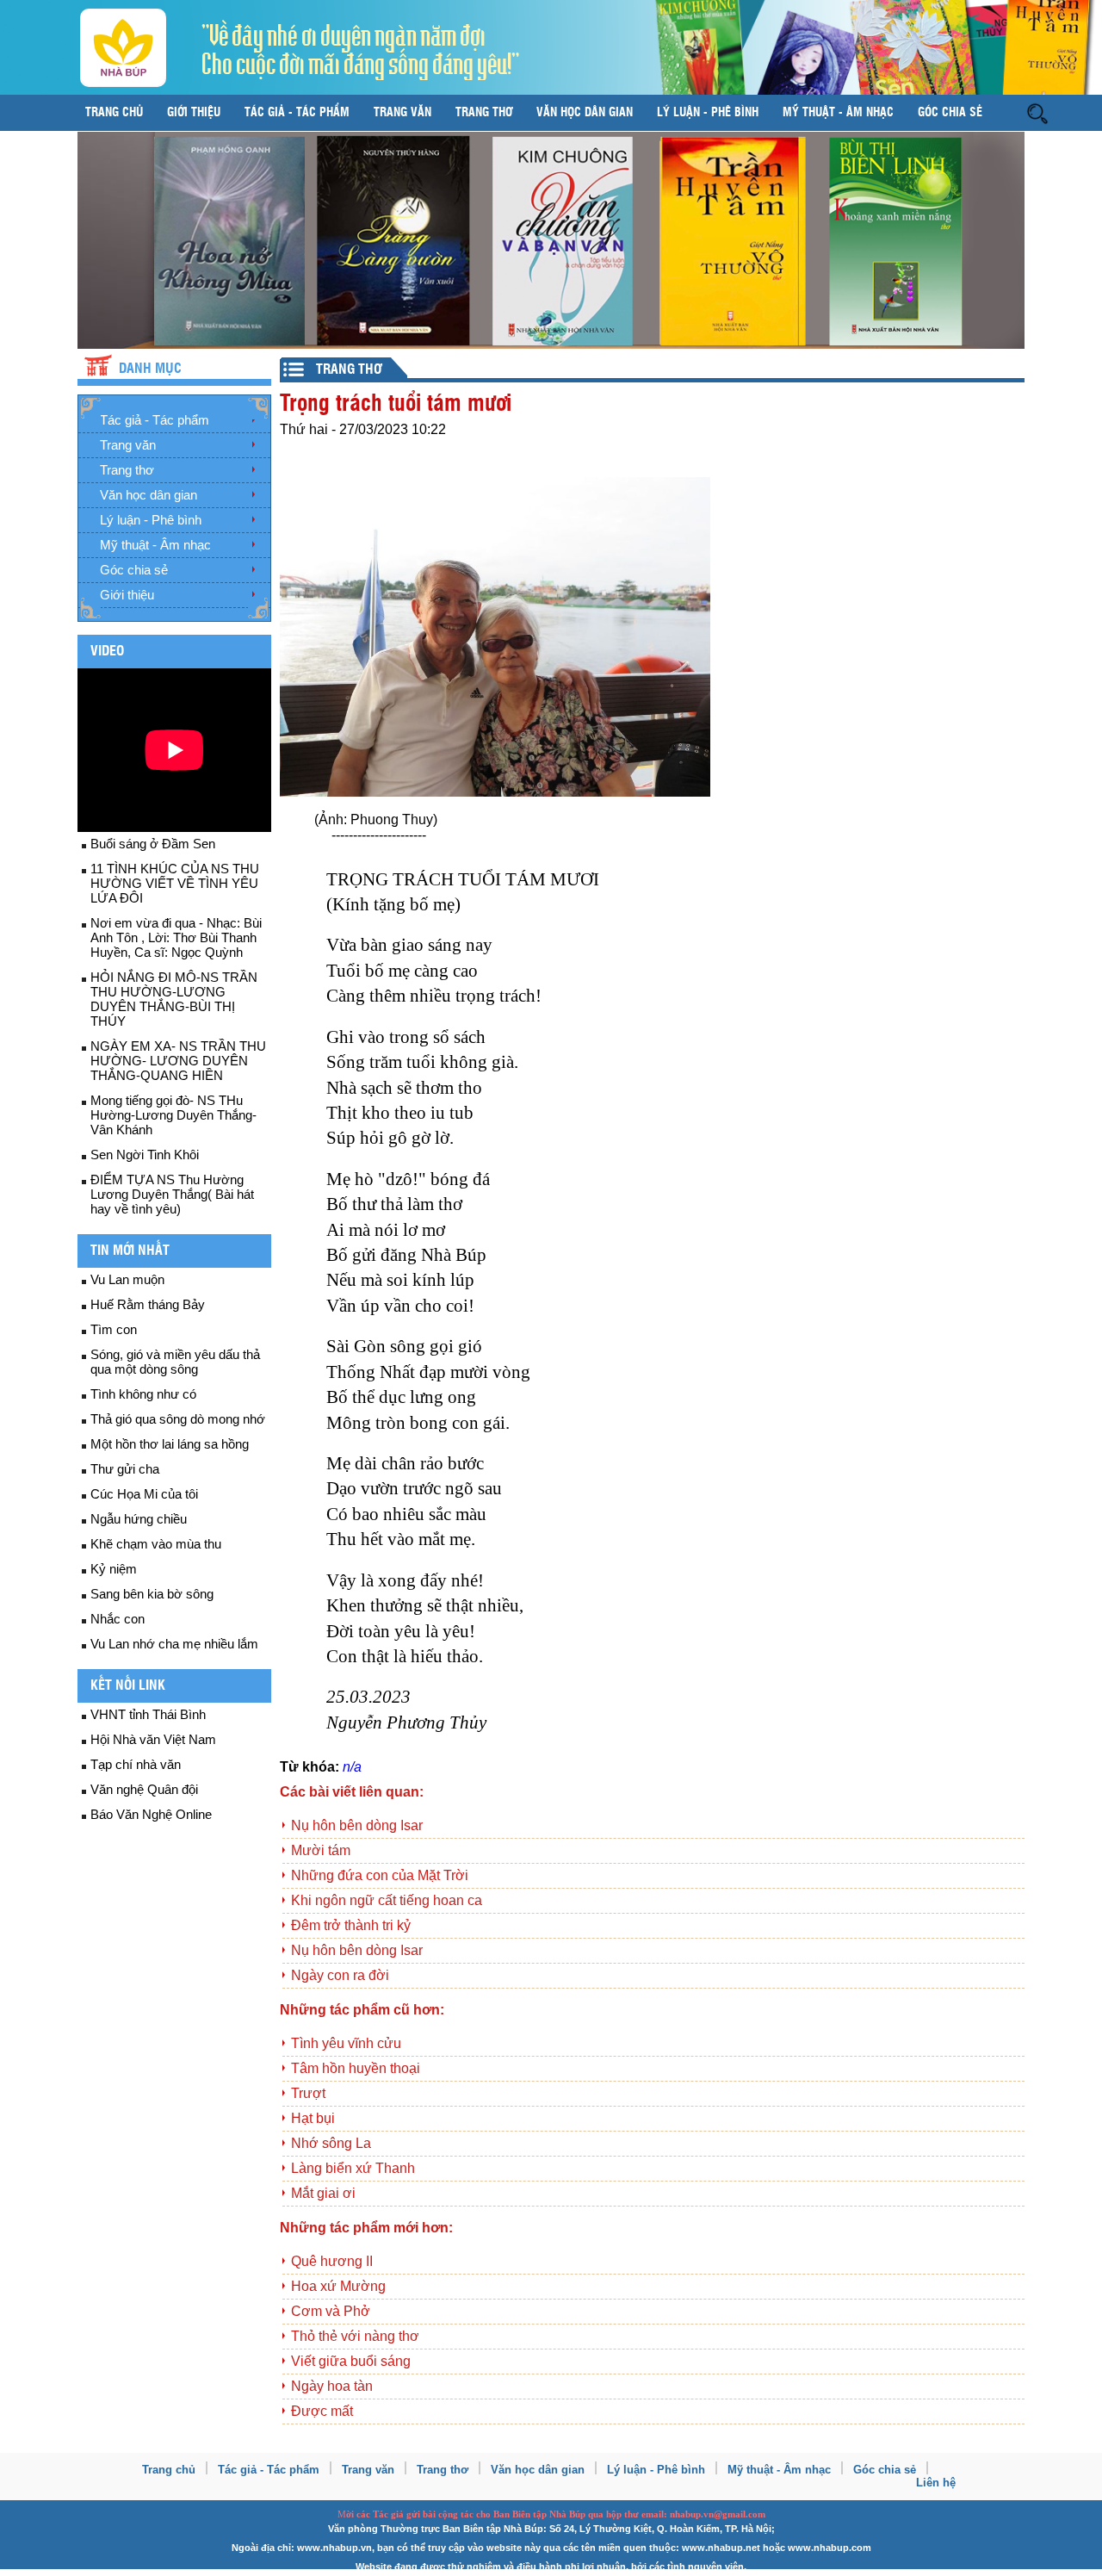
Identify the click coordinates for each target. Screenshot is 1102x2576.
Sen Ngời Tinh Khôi (145, 1155)
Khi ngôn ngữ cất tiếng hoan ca (387, 1900)
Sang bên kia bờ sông (152, 1594)
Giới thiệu (194, 113)
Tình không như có (143, 1394)
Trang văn (402, 113)
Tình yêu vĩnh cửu (346, 2043)
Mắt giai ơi (323, 2193)
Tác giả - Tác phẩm (297, 113)
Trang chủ (114, 113)
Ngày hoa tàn (332, 2386)
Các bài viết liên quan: (352, 1792)
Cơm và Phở (331, 2311)
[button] (1037, 112)
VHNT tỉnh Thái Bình (148, 1714)
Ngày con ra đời (340, 1975)
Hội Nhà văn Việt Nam (153, 1739)
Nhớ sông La (331, 2143)
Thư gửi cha (125, 1469)
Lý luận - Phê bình (708, 113)
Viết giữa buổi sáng (351, 2361)
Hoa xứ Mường (338, 2286)
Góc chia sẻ (950, 113)
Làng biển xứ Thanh (353, 2168)
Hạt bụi (313, 2118)
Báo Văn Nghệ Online (151, 1814)
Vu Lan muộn (127, 1279)
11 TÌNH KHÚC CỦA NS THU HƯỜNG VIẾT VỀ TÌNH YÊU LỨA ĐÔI (175, 883)
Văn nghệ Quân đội (144, 1789)
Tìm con (114, 1329)
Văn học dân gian (585, 113)
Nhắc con (118, 1619)
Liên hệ (936, 2483)
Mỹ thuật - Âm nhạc (838, 113)
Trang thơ (484, 113)
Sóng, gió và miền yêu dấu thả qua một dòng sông (175, 1362)
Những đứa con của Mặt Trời (380, 1875)
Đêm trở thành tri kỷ (351, 1925)
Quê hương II (332, 2261)
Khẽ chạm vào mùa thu (156, 1544)
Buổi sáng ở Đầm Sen (153, 844)
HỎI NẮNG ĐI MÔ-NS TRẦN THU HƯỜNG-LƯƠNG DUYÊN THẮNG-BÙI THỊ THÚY (174, 999)
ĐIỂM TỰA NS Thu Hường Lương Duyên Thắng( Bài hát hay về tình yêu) (172, 1194)
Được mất (322, 2411)
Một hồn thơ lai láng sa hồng (170, 1444)
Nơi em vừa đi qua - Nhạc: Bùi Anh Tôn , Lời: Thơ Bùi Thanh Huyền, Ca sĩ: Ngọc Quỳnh (176, 937)
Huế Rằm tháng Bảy (148, 1304)
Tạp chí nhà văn (136, 1764)
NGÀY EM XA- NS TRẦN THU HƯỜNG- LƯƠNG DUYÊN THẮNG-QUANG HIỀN (178, 1061)
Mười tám (321, 1850)
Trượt (308, 2093)
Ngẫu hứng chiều (139, 1519)
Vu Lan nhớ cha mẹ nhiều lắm (174, 1644)
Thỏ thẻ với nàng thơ (355, 2336)
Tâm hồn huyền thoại (356, 2068)
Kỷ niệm (114, 1569)
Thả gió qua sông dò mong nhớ (178, 1419)
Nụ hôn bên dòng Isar (357, 1825)
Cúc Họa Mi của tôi (144, 1494)
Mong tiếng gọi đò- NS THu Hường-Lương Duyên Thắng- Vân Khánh (173, 1115)
